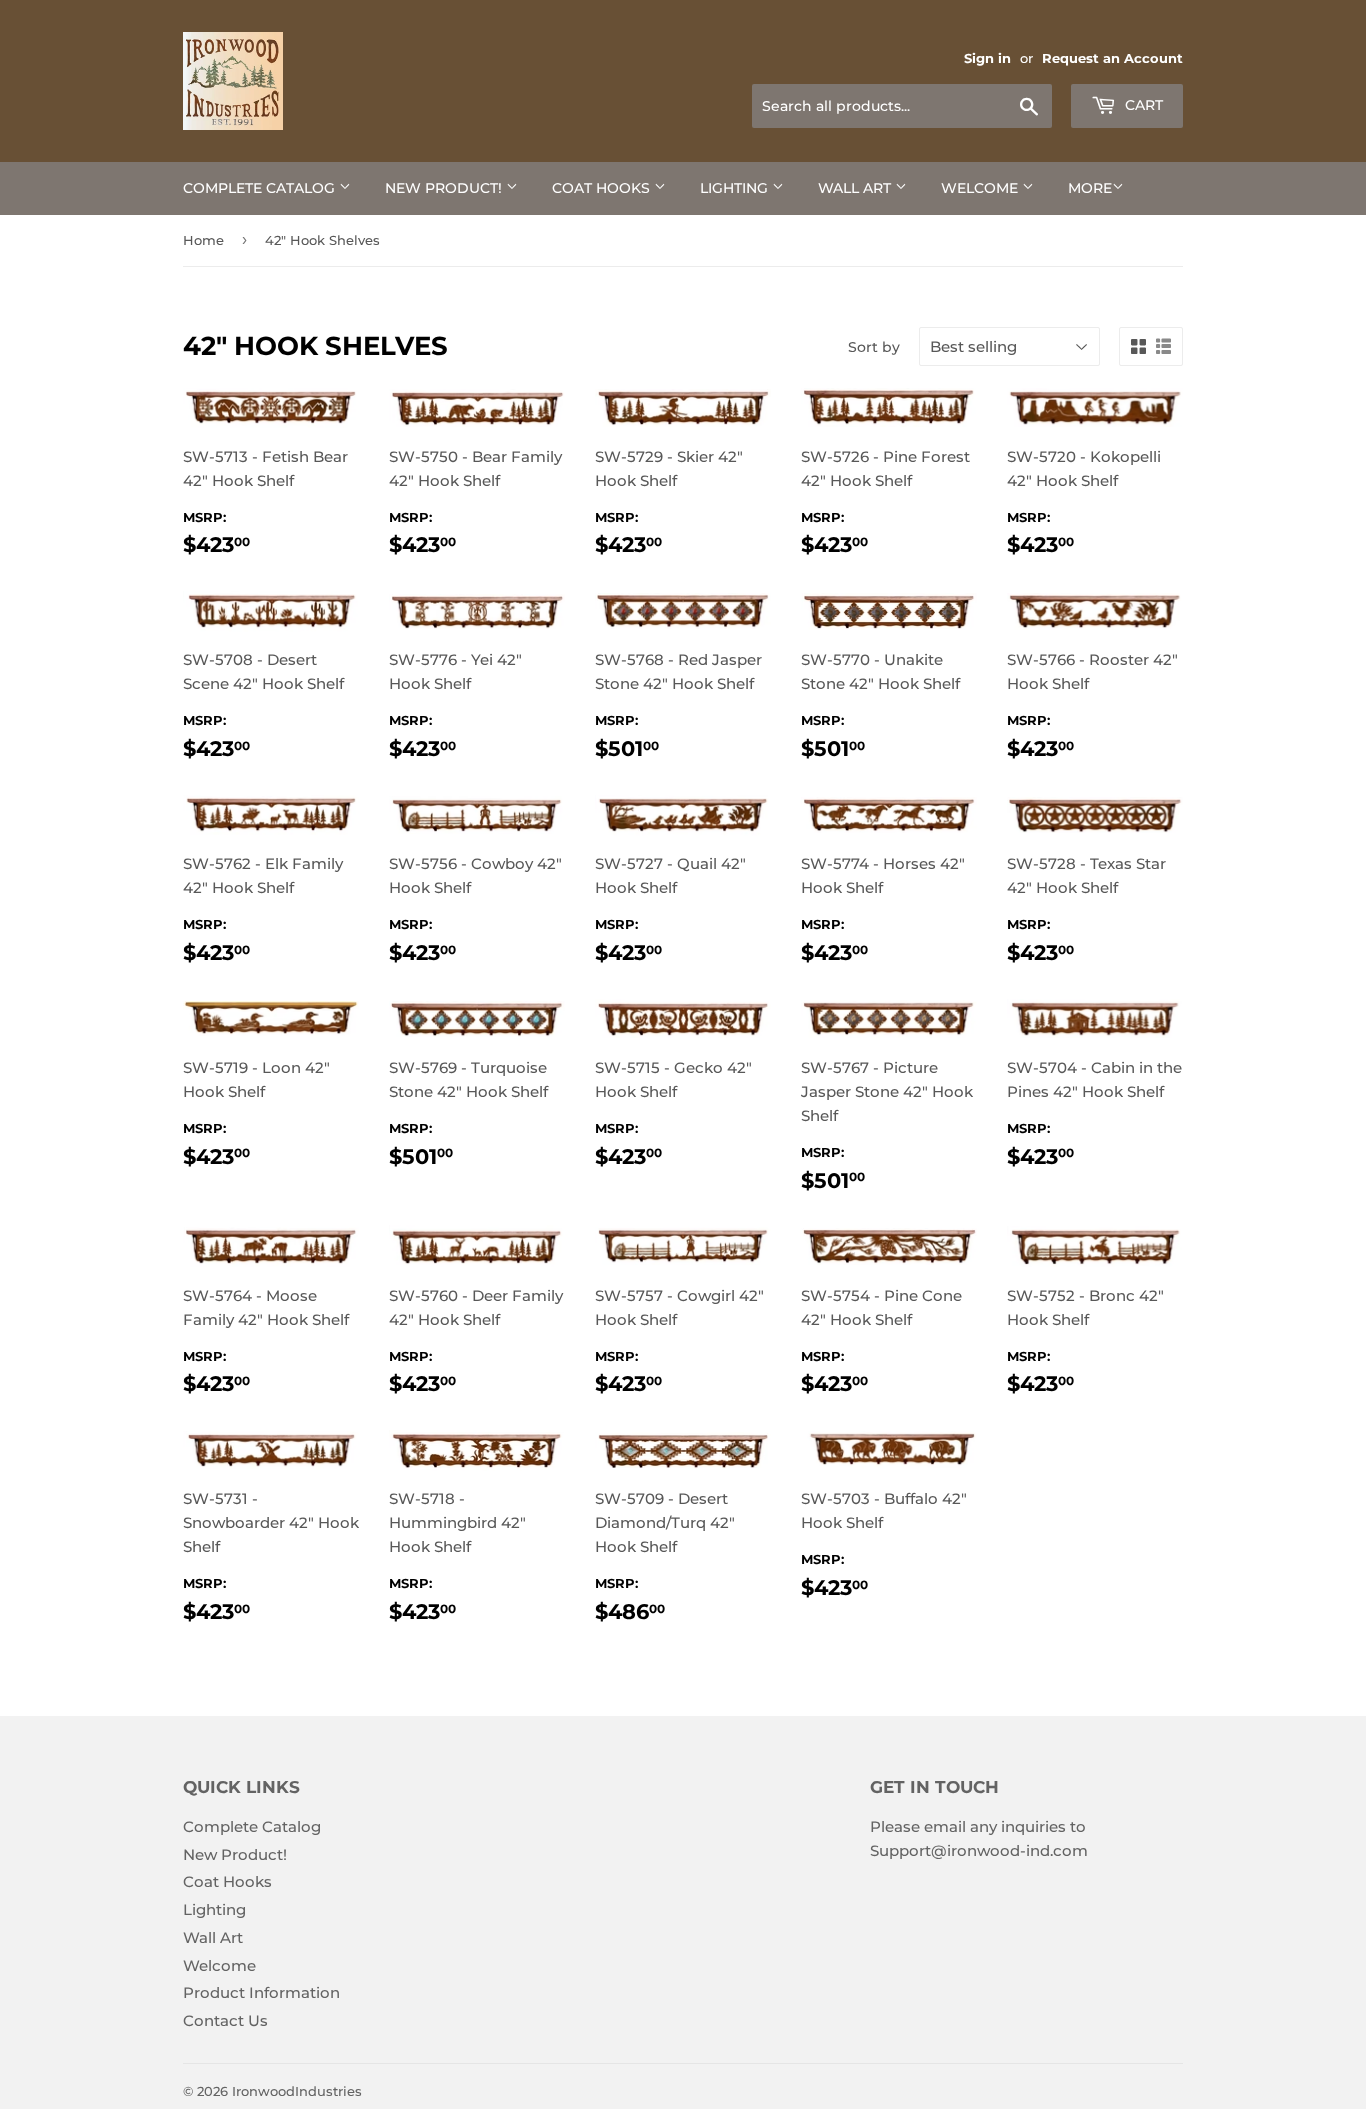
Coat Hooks (603, 188)
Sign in (987, 58)
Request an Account (1112, 58)
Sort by (874, 347)
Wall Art (856, 188)
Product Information (261, 1992)
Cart (1142, 105)
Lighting (736, 188)
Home (203, 240)
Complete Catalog (261, 188)
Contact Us (225, 2020)
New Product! (445, 188)
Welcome (981, 188)
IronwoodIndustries (297, 2091)
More (1090, 188)
